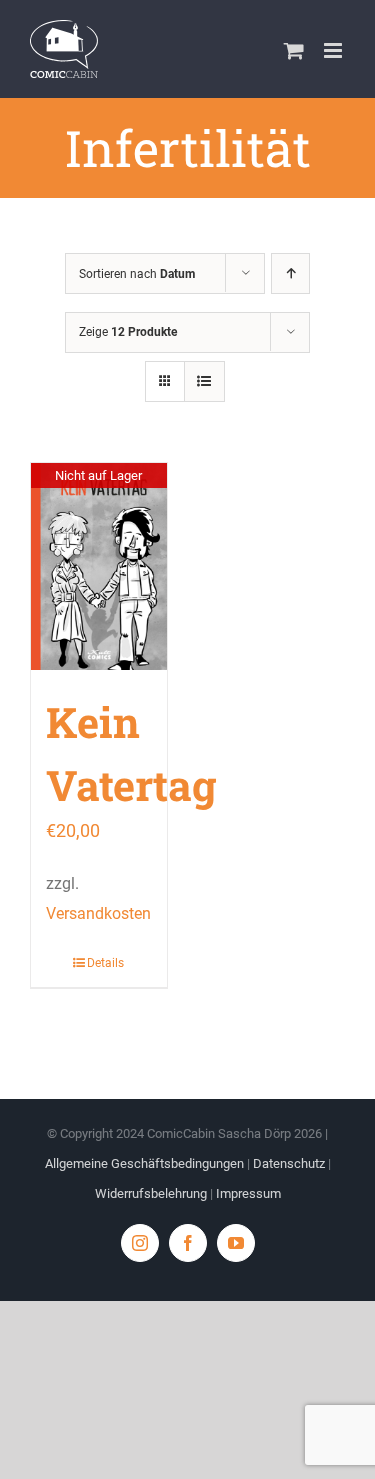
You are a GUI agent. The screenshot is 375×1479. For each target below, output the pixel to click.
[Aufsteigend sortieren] (290, 273)
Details (105, 963)
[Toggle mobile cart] (294, 50)
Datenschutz (289, 1163)
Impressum (248, 1193)
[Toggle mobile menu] (334, 50)
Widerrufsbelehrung (151, 1193)
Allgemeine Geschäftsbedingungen (144, 1163)
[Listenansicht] (204, 381)
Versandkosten (98, 913)
